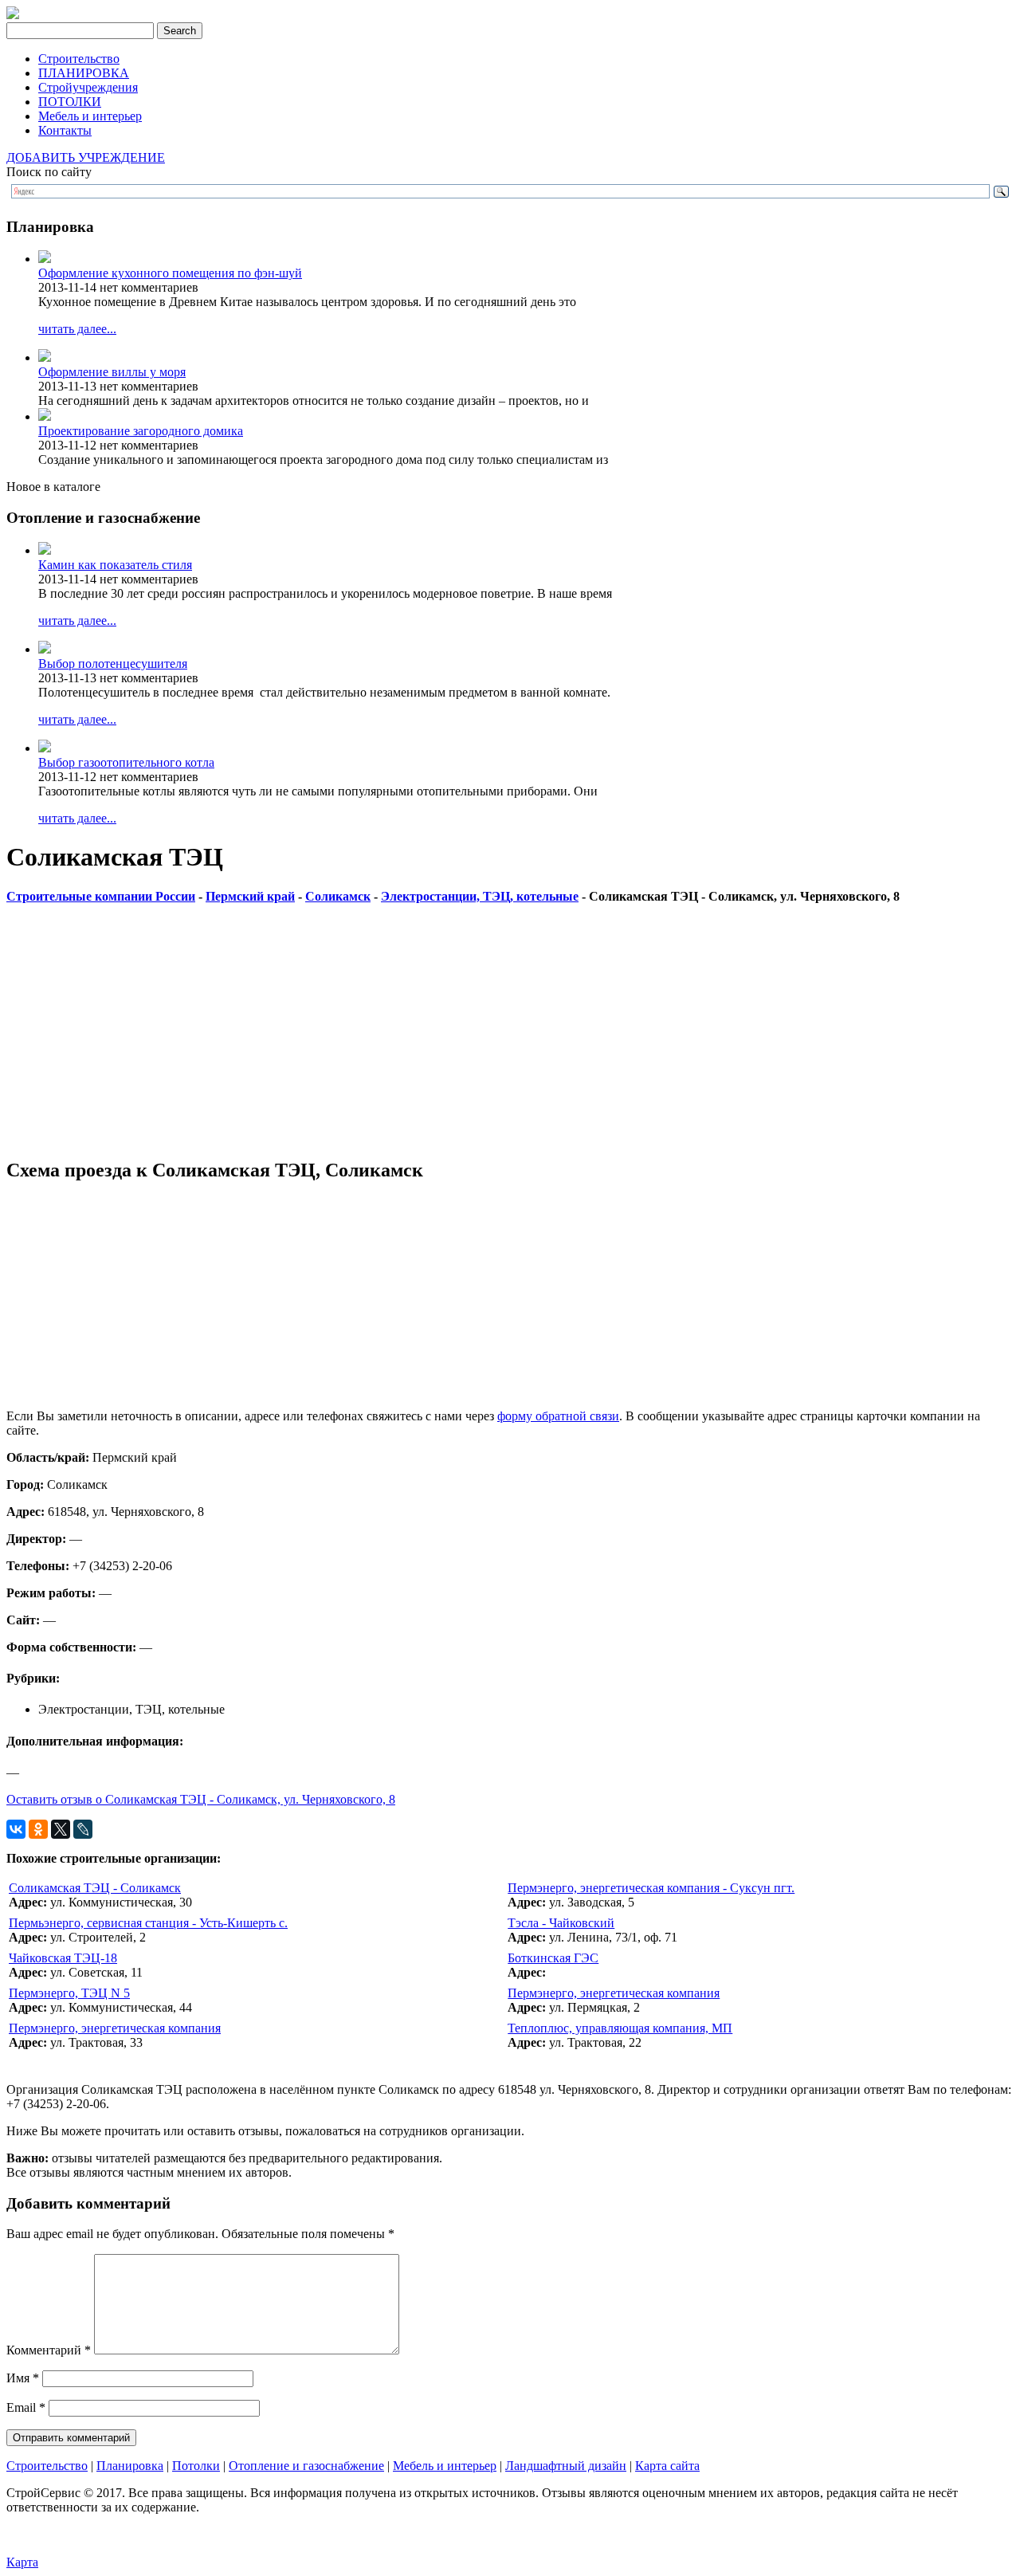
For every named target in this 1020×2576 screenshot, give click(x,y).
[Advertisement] (484, 1032)
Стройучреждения (88, 87)
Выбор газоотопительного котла (126, 762)
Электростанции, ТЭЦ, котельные (480, 896)
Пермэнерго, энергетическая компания (614, 1993)
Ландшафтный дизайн (566, 2466)
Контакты (65, 130)
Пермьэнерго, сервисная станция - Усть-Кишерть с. (148, 1923)
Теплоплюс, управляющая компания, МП (620, 2028)
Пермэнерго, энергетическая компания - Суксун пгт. (651, 1888)
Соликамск (338, 896)
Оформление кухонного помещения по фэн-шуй (170, 273)
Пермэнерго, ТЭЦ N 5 (69, 1993)
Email (26, 2407)
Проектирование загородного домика (141, 431)
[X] (61, 1829)
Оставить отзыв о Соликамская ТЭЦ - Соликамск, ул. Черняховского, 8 (201, 1799)
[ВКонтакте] (16, 1829)
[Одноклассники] (38, 1829)
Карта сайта (667, 2466)
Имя (23, 2378)
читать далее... (77, 329)
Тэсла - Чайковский (561, 1923)
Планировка (130, 2466)
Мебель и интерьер (90, 116)
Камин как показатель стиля (115, 565)
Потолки (196, 2466)
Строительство (79, 59)
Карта (22, 2562)
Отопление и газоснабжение (306, 2466)
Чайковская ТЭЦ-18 (63, 1958)
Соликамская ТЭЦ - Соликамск (95, 1888)
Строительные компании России (101, 896)
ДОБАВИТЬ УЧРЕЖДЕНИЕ (86, 157)
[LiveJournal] (83, 1829)
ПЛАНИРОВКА (84, 73)
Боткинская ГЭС (553, 1958)
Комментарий (49, 2350)
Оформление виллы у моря (112, 372)
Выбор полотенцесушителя (113, 664)
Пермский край (250, 896)
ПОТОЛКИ (70, 102)
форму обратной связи (558, 1416)
